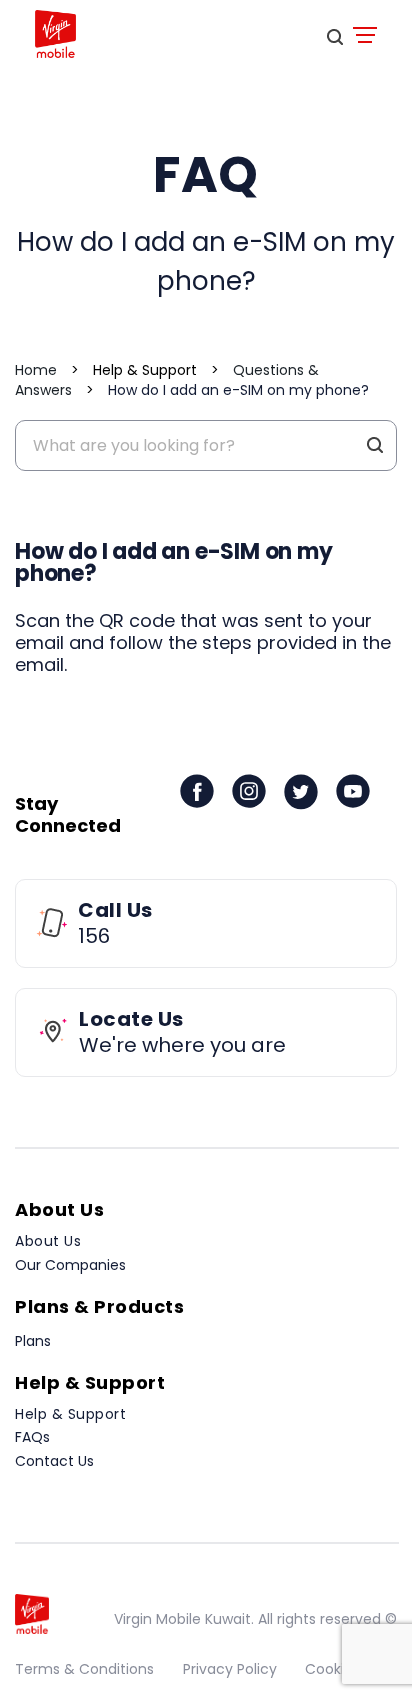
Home (36, 370)
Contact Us (54, 1461)
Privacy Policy (230, 1669)
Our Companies (70, 1265)
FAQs (32, 1437)
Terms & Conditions (84, 1669)
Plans (33, 1341)
